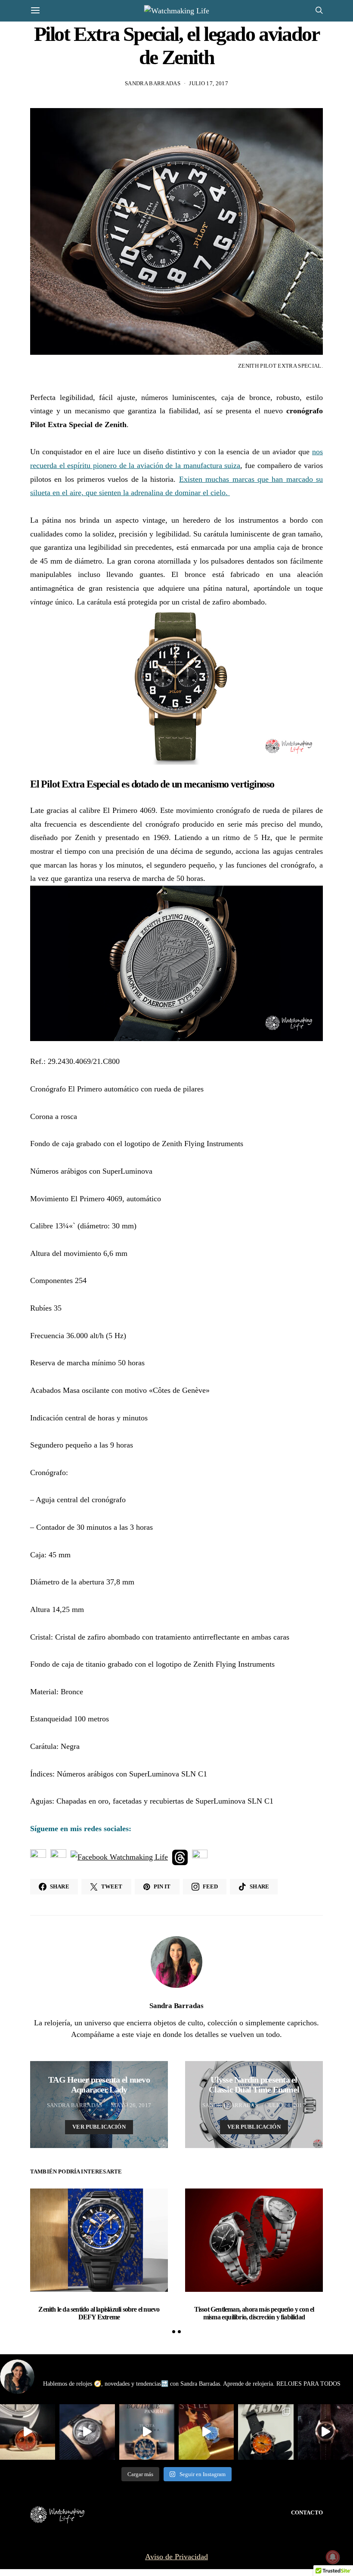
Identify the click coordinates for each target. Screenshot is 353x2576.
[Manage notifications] (333, 2557)
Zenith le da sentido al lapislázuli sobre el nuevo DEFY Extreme (99, 2313)
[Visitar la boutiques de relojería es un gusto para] (147, 2432)
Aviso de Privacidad (176, 2557)
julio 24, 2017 (286, 2105)
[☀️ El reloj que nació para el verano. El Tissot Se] (266, 2432)
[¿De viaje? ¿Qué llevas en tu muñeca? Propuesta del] (87, 2432)
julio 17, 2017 (209, 83)
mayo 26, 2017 (131, 2105)
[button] (174, 2332)
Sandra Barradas (153, 83)
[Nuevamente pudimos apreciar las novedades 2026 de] (206, 2432)
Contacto (307, 2512)
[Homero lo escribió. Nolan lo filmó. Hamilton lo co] (325, 2432)
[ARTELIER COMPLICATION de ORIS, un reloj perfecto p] (28, 2432)
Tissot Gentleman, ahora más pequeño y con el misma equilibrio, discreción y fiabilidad (254, 2313)
